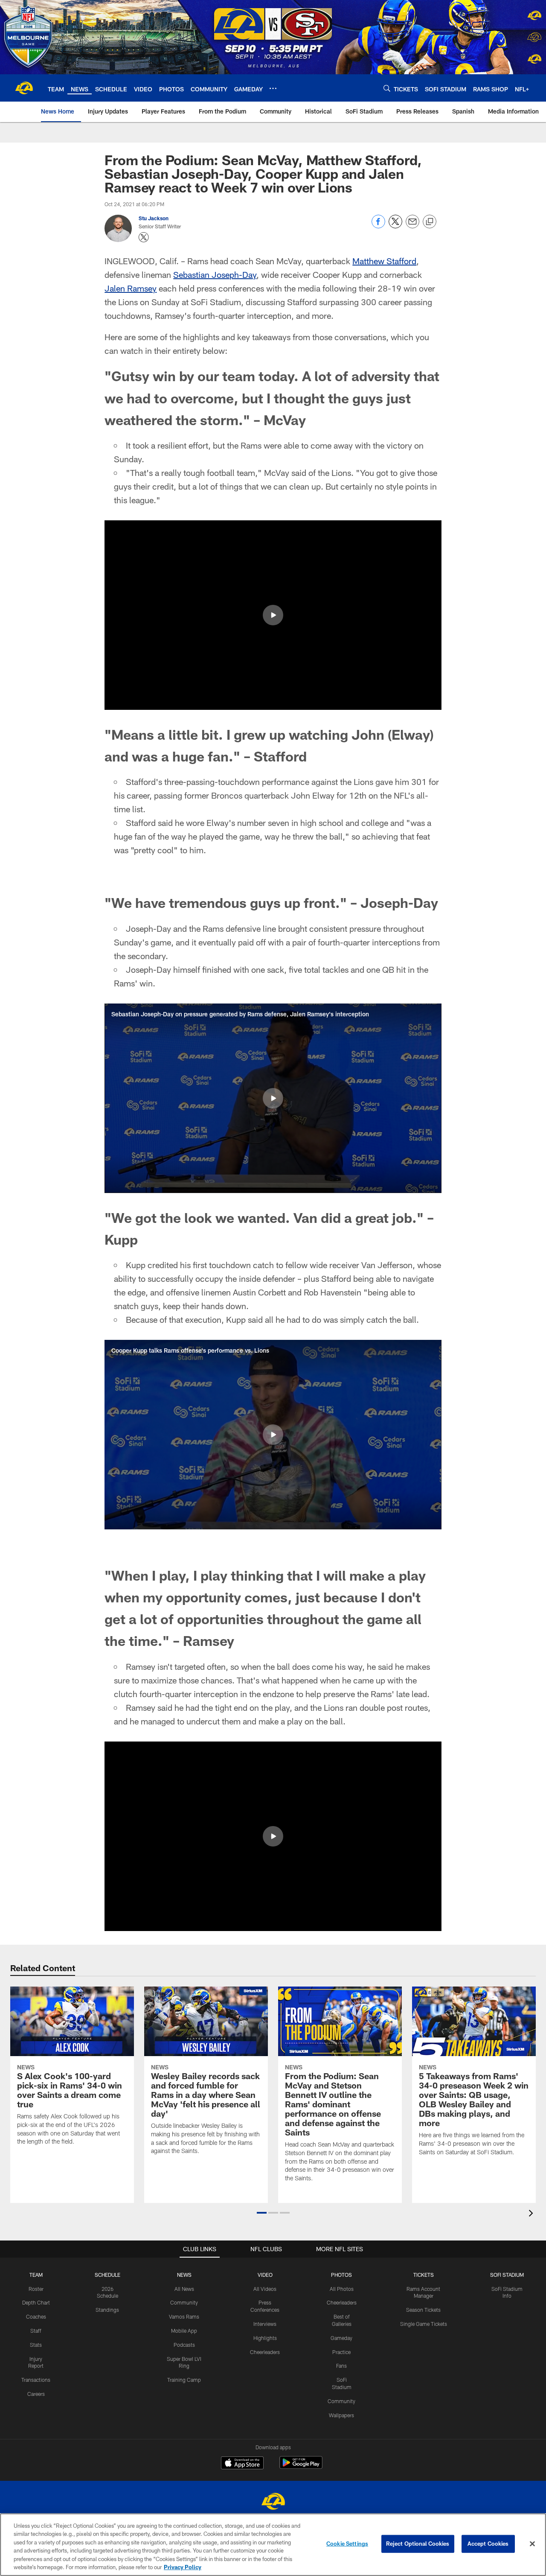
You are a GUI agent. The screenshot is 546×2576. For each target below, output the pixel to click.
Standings (107, 2310)
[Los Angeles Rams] (273, 2502)
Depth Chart (36, 2302)
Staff (36, 2331)
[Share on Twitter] (395, 226)
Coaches (36, 2316)
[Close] (532, 2544)
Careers (36, 2394)
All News (184, 2289)
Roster (36, 2289)
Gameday (341, 2338)
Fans (341, 2366)
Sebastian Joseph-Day (215, 274)
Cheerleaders (265, 2352)
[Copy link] (430, 222)
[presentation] (532, 2214)
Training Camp (184, 2380)
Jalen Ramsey (131, 288)
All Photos (342, 2289)
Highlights (265, 2338)
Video (265, 2275)
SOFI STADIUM (507, 2275)
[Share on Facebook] (378, 226)
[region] (273, 2545)
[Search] (387, 88)
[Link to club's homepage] (24, 88)
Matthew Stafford (384, 261)
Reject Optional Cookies (418, 2544)
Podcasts (184, 2345)
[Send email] (412, 226)
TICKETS (424, 2275)
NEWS (184, 2275)
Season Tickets (423, 2310)
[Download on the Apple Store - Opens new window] (242, 2464)
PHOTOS (341, 2275)
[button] (273, 615)
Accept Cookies (488, 2544)
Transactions (36, 2380)
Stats (36, 2345)
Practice (341, 2352)
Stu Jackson (154, 218)
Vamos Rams (184, 2316)
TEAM (36, 2275)
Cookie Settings (347, 2544)
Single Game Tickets (424, 2324)
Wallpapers (341, 2415)
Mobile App (184, 2331)
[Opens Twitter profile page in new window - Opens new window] (144, 237)
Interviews (265, 2324)
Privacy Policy (183, 2567)
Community (184, 2302)
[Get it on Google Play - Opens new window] (301, 2467)
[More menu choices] (273, 88)
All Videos (265, 2289)
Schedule (107, 2275)
